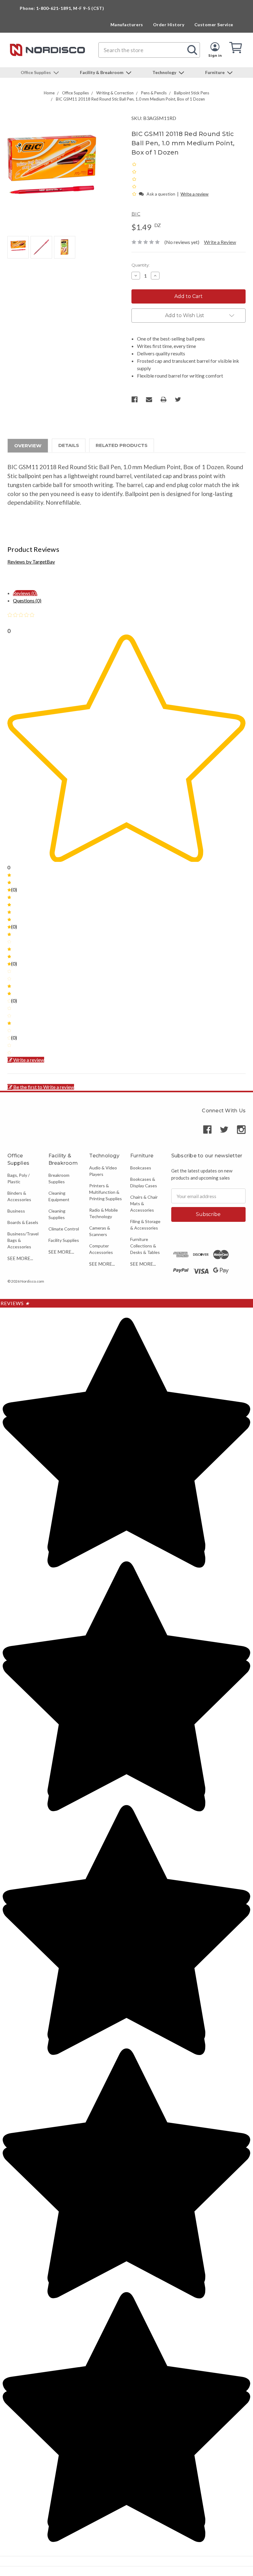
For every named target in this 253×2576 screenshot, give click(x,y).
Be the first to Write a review (44, 1087)
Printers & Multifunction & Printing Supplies (106, 1192)
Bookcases (141, 1168)
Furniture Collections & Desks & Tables (145, 1246)
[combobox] (149, 50)
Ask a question (161, 194)
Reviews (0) (25, 593)
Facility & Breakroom (102, 72)
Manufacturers (127, 25)
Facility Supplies (64, 1240)
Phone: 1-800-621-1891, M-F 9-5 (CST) (62, 8)
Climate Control (64, 1229)
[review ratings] (134, 179)
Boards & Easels (23, 1222)
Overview (28, 446)
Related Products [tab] (122, 445)
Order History (169, 25)
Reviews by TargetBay (31, 562)
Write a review (195, 194)
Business (16, 1211)
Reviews (15, 1303)
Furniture (215, 72)
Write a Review (220, 242)
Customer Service (214, 25)
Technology (165, 72)
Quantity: (141, 265)
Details (69, 445)
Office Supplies (36, 72)
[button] (135, 194)
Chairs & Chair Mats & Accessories (144, 1203)
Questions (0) (27, 600)
